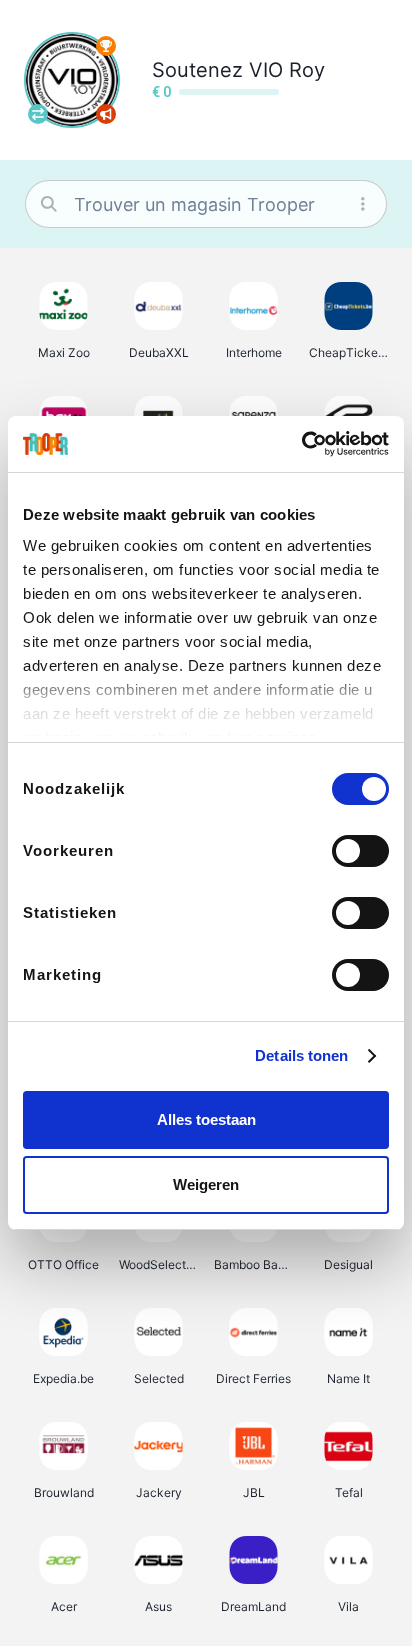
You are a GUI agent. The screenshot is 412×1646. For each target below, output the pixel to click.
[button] (63, 320)
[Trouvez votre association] (38, 114)
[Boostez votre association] (106, 114)
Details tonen (301, 1055)
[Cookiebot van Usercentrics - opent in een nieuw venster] (301, 444)
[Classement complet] (106, 46)
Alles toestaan (206, 1119)
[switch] (360, 851)
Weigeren (206, 1184)
